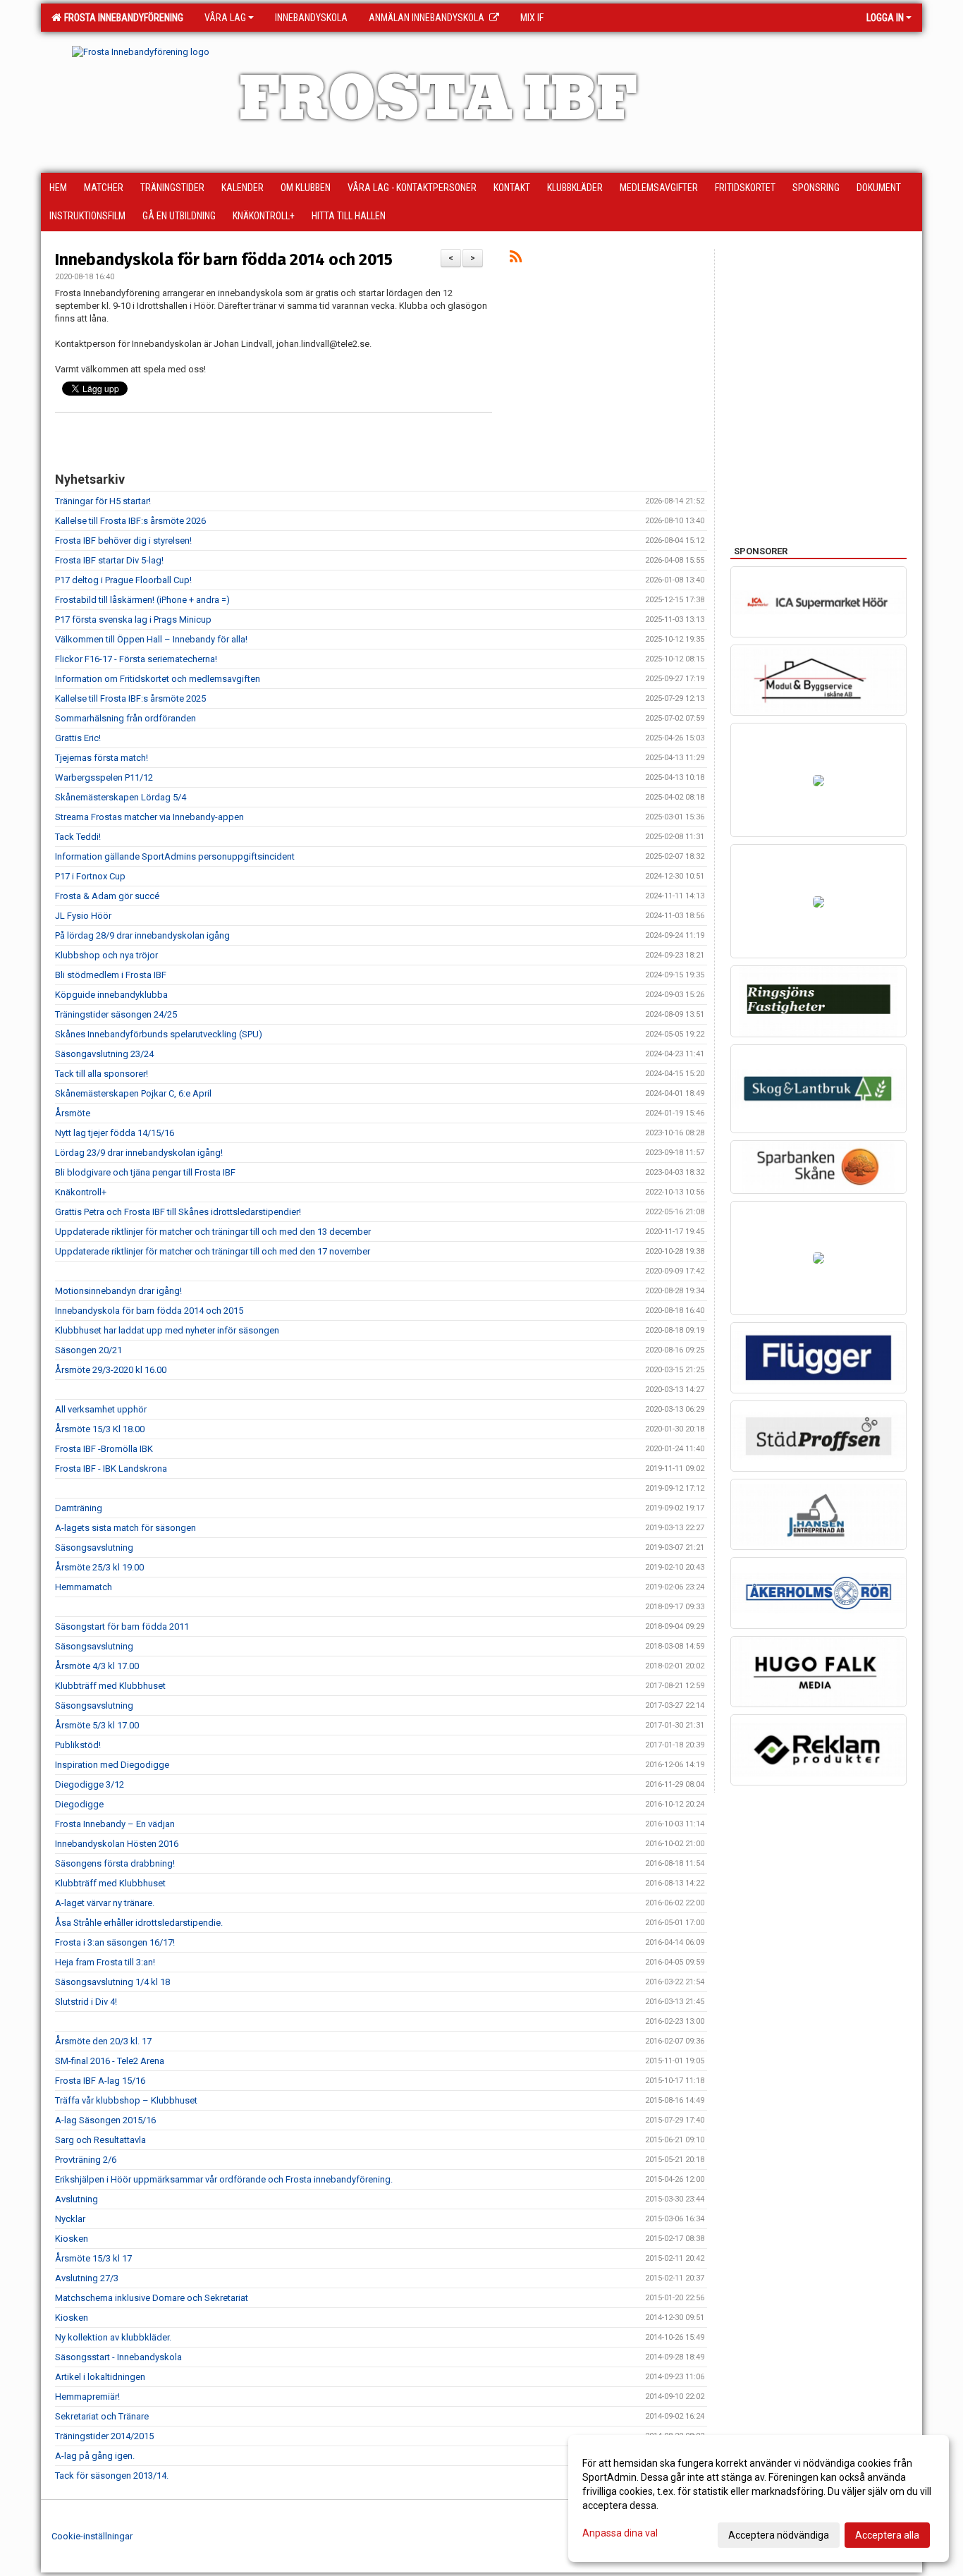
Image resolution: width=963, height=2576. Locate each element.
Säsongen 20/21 (88, 1350)
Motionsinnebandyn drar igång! (118, 1291)
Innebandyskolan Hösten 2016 (117, 1844)
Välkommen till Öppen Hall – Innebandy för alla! (151, 639)
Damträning (79, 1508)
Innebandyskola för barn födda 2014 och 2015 (224, 260)
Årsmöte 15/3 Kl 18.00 (100, 1429)
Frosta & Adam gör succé (107, 896)
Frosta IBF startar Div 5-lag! (109, 560)
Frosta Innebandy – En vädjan (115, 1824)
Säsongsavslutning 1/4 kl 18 (112, 1982)
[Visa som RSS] (516, 259)
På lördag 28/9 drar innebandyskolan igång (142, 935)
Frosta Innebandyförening (122, 18)
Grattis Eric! (78, 738)
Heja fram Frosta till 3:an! (105, 1962)
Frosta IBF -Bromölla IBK (104, 1449)
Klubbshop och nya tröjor (106, 955)
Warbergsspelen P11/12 (104, 777)
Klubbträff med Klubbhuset (110, 1686)
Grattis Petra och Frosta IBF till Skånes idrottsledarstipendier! (178, 1212)
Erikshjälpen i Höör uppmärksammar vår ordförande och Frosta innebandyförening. (224, 2179)
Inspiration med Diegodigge (112, 1765)
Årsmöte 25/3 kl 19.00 (99, 1567)
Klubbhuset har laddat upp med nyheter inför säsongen (167, 1330)
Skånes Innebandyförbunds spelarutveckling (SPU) (159, 1034)
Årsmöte (73, 1113)
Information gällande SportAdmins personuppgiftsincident (175, 856)
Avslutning (76, 2199)
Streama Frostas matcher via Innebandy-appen (149, 817)
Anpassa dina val (620, 2533)
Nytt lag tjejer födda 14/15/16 (115, 1133)
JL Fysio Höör (83, 916)
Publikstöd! (78, 1745)
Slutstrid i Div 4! (86, 2002)
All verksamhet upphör (101, 1409)
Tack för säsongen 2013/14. (112, 2476)
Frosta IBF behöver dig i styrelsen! (123, 541)
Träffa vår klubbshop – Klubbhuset (126, 2100)
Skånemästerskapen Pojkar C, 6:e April (133, 1093)
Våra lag (225, 18)
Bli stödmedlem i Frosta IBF (111, 975)
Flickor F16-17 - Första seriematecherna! (136, 659)
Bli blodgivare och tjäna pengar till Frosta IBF (145, 1172)
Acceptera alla (887, 2535)
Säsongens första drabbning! (115, 1863)
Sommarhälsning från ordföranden (125, 718)
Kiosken (72, 2239)
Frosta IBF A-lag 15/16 (100, 2081)
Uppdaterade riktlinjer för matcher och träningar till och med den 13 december (213, 1232)
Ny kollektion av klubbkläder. (113, 2337)
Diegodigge (79, 1804)
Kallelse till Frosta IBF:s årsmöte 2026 (130, 521)
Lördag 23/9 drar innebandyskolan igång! (140, 1153)
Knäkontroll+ (81, 1192)
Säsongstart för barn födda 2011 (122, 1626)
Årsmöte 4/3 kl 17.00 (97, 1666)
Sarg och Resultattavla (100, 2140)
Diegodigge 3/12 (90, 1784)
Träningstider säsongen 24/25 (116, 1014)
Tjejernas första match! (102, 758)
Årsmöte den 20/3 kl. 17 (103, 2041)
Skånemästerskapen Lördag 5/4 (121, 797)
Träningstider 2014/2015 (104, 2436)
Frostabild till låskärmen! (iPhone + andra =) (142, 600)
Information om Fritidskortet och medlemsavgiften (158, 679)
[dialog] (759, 2498)
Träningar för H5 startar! (103, 501)
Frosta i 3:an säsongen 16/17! (115, 1942)
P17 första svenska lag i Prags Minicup (133, 619)
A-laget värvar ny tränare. (105, 1903)
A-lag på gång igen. (95, 2456)
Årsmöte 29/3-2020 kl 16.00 (111, 1370)
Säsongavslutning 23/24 (104, 1054)
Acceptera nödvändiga (779, 2535)
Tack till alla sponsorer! (102, 1074)
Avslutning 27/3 (87, 2278)
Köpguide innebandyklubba (111, 995)
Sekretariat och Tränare (102, 2416)
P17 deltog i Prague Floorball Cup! (123, 580)
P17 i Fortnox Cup (90, 876)
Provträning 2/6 (86, 2160)
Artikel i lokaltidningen (100, 2377)
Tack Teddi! (78, 837)
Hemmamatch (84, 1587)
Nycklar (70, 2219)
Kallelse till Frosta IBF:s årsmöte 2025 (130, 698)
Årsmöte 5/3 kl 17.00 (97, 1725)
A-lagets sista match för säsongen (125, 1528)
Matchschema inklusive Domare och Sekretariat (152, 2298)
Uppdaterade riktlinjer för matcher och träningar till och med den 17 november (213, 1251)
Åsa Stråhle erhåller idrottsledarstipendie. (139, 1923)
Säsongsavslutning (94, 1548)
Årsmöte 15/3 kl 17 (93, 2258)
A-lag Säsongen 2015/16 (105, 2120)
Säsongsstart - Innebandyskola (118, 2357)
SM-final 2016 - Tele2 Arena (110, 2061)
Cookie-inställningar (92, 2536)
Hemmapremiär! (87, 2397)
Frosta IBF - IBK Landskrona (111, 1469)
